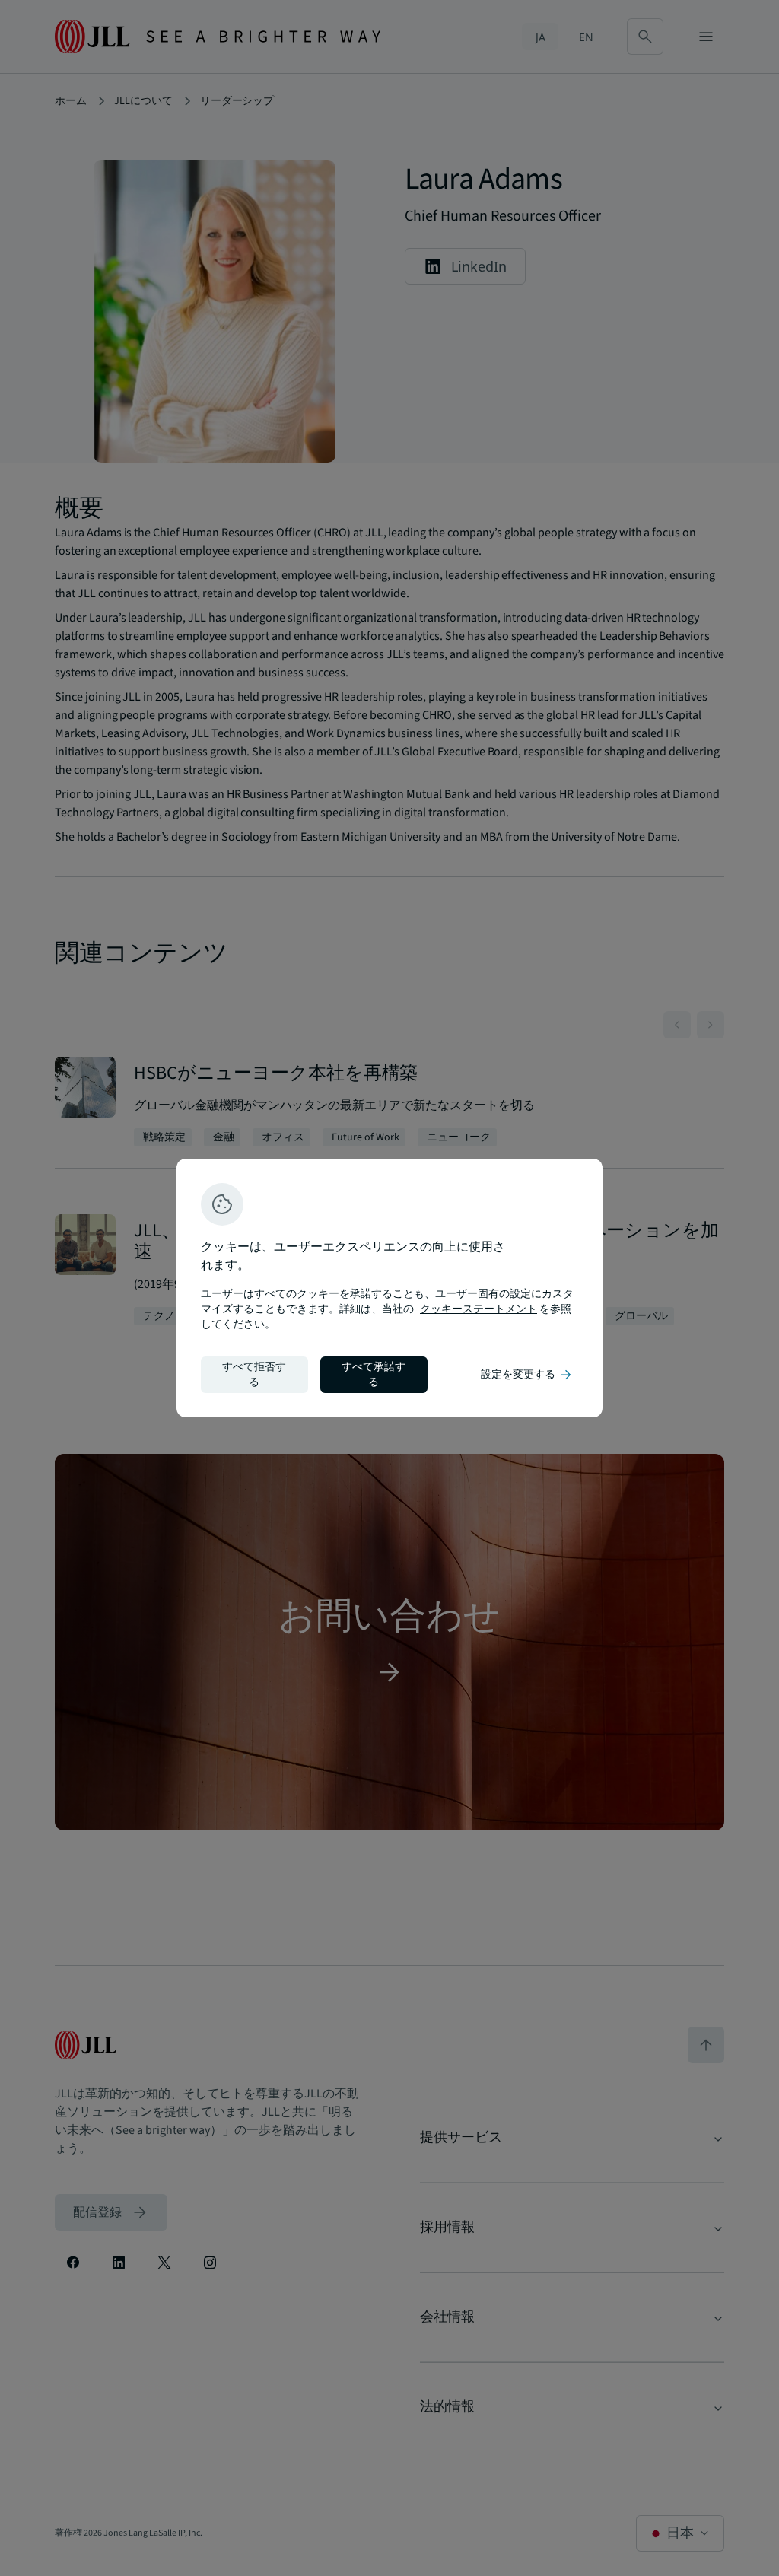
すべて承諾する (374, 1375)
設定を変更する (527, 1375)
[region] (389, 1288)
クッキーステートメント (479, 1309)
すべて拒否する (254, 1375)
